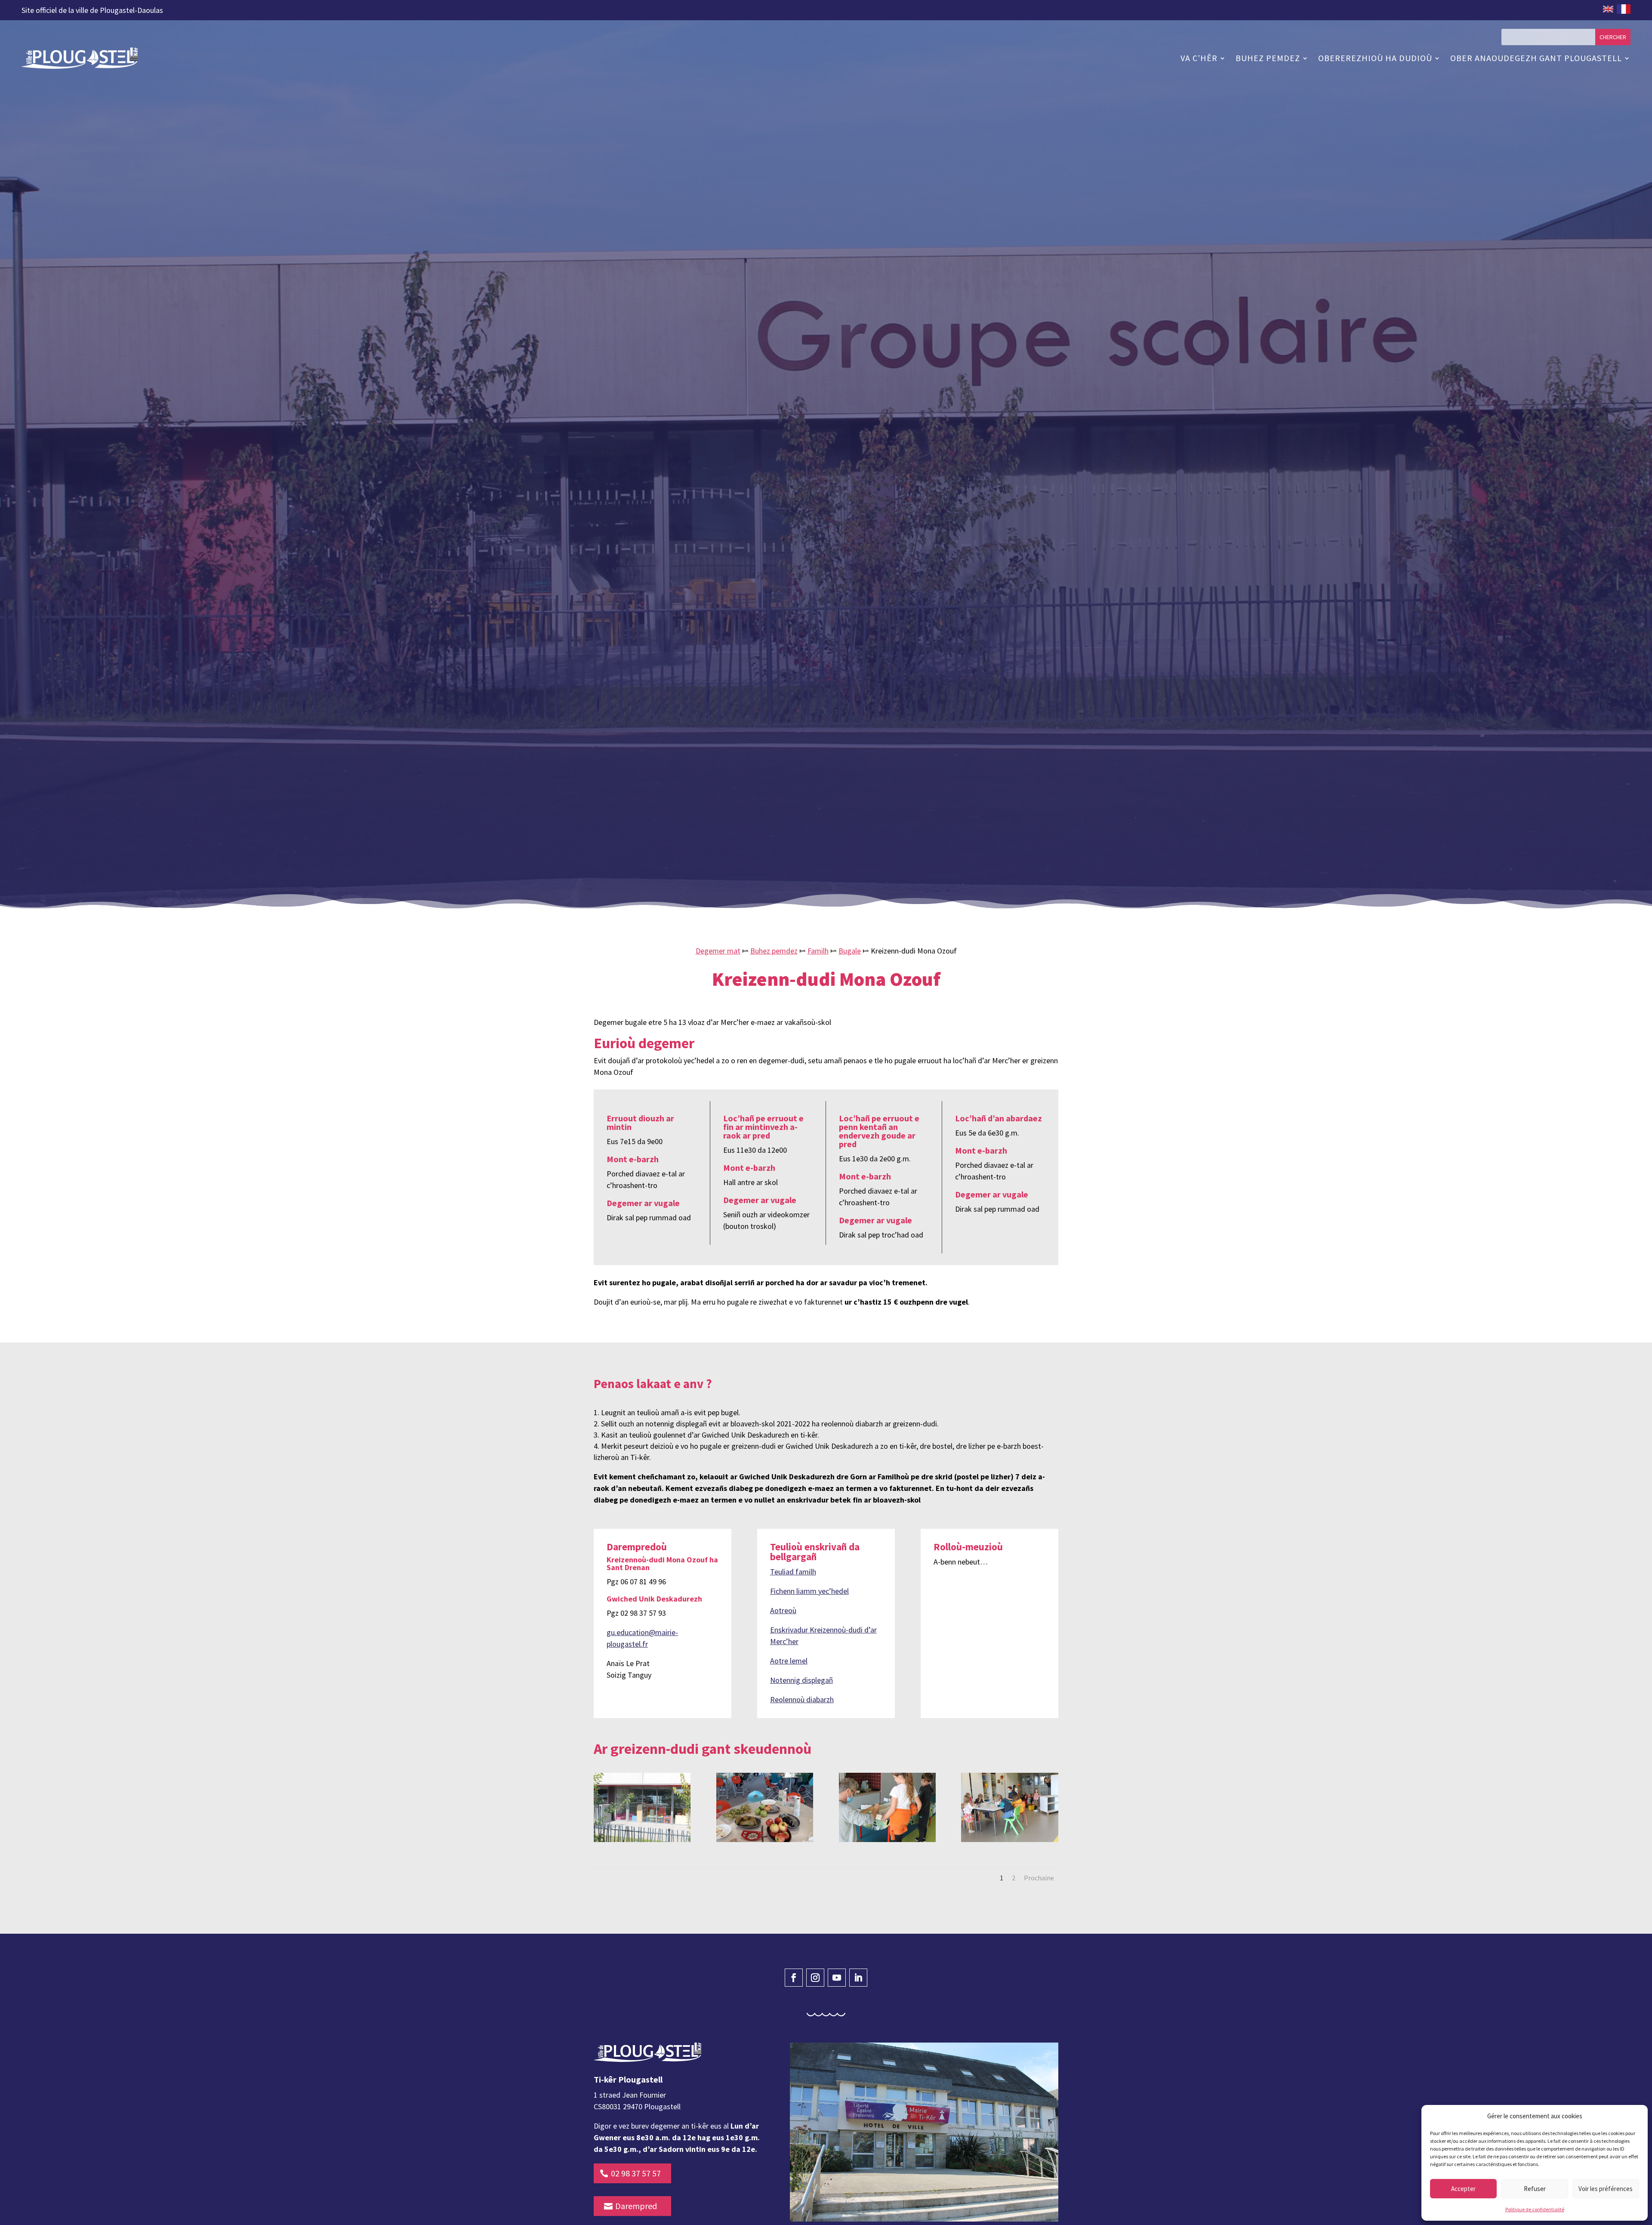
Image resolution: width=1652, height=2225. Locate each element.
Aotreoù (783, 1610)
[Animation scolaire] (887, 1807)
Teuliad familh (793, 1572)
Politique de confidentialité (1535, 2209)
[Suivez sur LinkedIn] (858, 1978)
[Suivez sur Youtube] (837, 1978)
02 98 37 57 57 (636, 2173)
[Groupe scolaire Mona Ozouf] (642, 1807)
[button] (1635, 2116)
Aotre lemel (789, 1661)
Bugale (850, 951)
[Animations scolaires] (1009, 1807)
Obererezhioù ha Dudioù (1375, 58)
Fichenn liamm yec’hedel (809, 1591)
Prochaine (1039, 1878)
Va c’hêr (1199, 58)
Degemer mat (718, 951)
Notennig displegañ (801, 1680)
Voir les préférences (1606, 2189)
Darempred (636, 2206)
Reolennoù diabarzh (802, 1699)
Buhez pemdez (1268, 58)
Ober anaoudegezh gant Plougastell (1536, 58)
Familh (818, 951)
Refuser (1535, 2189)
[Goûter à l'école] (765, 1807)
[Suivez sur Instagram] (815, 1978)
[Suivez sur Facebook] (794, 1978)
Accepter (1463, 2189)
